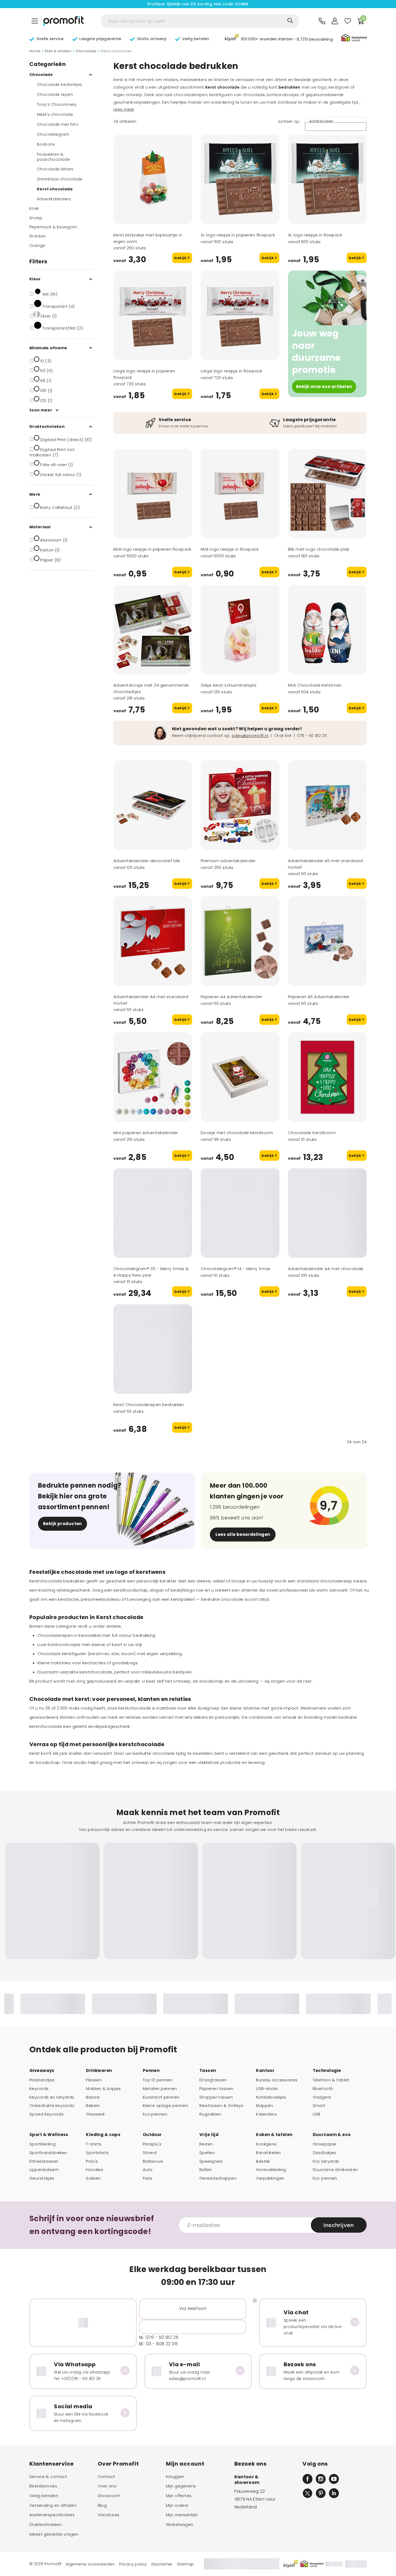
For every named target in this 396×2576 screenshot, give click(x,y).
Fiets (148, 2178)
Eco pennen (155, 2114)
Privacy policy (133, 2564)
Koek (34, 208)
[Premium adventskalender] (240, 805)
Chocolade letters (55, 169)
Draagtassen (213, 2080)
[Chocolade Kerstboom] (327, 1077)
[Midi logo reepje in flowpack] (240, 494)
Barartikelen (268, 2153)
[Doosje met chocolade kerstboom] (240, 1077)
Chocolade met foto (58, 124)
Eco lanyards (326, 2161)
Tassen (208, 2071)
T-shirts (94, 2144)
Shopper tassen (216, 2097)
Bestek (263, 2161)
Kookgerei (266, 2144)
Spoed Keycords (46, 2114)
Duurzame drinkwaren (335, 2170)
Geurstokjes (42, 2178)
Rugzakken (210, 2114)
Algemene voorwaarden (90, 2564)
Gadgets (322, 2097)
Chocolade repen (55, 95)
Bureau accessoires (277, 2080)
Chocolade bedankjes (60, 85)
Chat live (283, 736)
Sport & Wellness (49, 2135)
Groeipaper (325, 2144)
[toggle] (35, 21)
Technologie (327, 2071)
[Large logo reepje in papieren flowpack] (153, 315)
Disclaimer (162, 2564)
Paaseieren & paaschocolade (53, 157)
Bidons (93, 2097)
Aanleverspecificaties (52, 2515)
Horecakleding (271, 2170)
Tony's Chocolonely (57, 104)
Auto (148, 2170)
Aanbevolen (321, 121)
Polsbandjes (42, 2080)
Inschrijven (339, 2225)
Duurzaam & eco (332, 2135)
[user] (335, 21)
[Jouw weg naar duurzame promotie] (327, 298)
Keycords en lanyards (52, 2097)
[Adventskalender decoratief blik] (153, 805)
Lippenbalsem (44, 2170)
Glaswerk (95, 2114)
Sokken (93, 2178)
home (35, 51)
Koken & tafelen (274, 2135)
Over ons (107, 2486)
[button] (279, 38)
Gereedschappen (218, 2178)
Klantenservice (52, 2464)
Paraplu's (152, 2144)
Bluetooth (323, 2089)
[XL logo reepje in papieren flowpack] (240, 179)
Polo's (92, 2161)
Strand (150, 2153)
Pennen (151, 2071)
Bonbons (46, 144)
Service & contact (48, 2477)
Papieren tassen (216, 2089)
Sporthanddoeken (48, 2153)
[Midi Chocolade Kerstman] (327, 630)
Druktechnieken (46, 2525)
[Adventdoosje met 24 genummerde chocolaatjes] (153, 630)
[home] (64, 21)
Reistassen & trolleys (221, 2106)
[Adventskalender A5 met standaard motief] (327, 805)
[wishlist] (348, 21)
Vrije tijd (209, 2135)
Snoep (36, 218)
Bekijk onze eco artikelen (324, 387)
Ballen (206, 2170)
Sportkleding (42, 2144)
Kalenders (266, 2114)
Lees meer (124, 109)
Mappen (265, 2106)
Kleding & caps (103, 2135)
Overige (37, 246)
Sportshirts (97, 2153)
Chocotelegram (53, 134)
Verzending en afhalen (53, 2505)
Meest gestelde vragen (54, 2534)
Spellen (207, 2153)
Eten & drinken (58, 51)
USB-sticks (267, 2089)
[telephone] (322, 21)
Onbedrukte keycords (52, 2106)
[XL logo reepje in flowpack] (327, 179)
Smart (319, 2106)
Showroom (109, 2496)
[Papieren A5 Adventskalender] (327, 941)
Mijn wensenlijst (182, 2515)
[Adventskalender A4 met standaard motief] (153, 941)
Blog (102, 2505)
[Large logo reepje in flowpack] (240, 315)
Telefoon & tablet (331, 2080)
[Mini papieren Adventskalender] (153, 1077)
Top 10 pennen (158, 2080)
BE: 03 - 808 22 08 (158, 2344)
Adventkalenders (54, 199)
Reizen (206, 2144)
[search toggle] (290, 21)
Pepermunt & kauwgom (53, 227)
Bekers (93, 2106)
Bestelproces (43, 2486)
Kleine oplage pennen (166, 2106)
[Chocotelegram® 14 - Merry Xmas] (240, 1213)
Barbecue (153, 2161)
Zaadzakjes (324, 2153)
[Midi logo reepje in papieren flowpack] (153, 494)
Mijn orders (177, 2505)
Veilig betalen (44, 2496)
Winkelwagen (180, 2525)
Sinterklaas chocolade (60, 179)
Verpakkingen (270, 2178)
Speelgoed (211, 2161)
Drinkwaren (99, 2071)
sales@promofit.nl (250, 736)
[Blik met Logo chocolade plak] (327, 494)
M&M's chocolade (55, 114)
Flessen (94, 2080)
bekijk (181, 258)
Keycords (39, 2089)
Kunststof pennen (161, 2097)
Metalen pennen (160, 2089)
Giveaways (42, 2071)
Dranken (38, 236)
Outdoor (152, 2135)
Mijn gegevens (181, 2486)
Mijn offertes (179, 2496)
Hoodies (95, 2170)
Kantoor (265, 2071)
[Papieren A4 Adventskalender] (240, 941)
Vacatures (109, 2515)
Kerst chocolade (55, 189)
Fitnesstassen (44, 2161)
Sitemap (185, 2564)
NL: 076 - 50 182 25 (159, 2337)
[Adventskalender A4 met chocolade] (327, 1213)
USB (317, 2114)
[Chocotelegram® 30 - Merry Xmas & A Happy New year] (153, 1213)
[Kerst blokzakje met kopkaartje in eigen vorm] (153, 179)
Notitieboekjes (271, 2097)
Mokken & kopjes (103, 2089)
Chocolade (86, 51)
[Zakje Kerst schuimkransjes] (240, 630)
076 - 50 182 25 (312, 736)
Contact (107, 2477)
